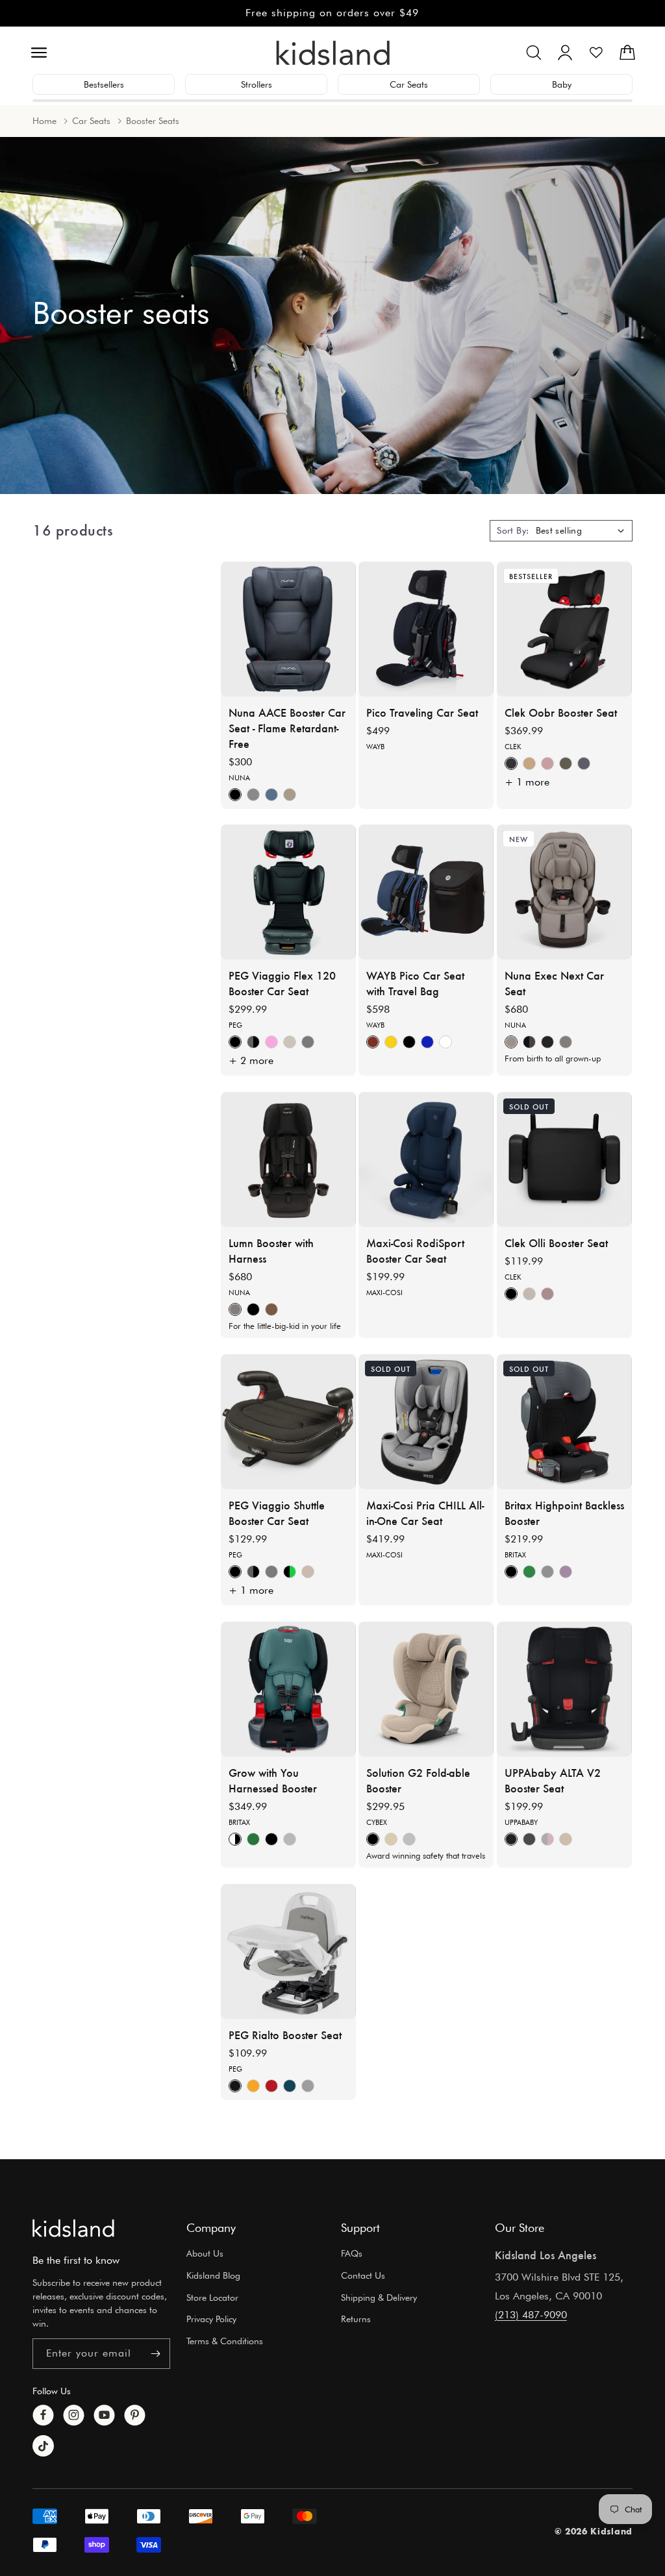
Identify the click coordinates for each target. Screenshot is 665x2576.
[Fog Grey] (409, 1839)
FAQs (352, 2253)
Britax (515, 1555)
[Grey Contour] (290, 1839)
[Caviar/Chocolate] (529, 1042)
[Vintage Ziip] (547, 763)
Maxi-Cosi (384, 1293)
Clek (513, 747)
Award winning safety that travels (426, 1855)
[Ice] (308, 2086)
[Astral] (290, 1042)
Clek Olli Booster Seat (556, 1243)
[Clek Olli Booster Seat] (564, 1159)
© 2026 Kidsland (594, 2531)
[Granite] (253, 794)
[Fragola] (271, 2086)
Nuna (239, 778)
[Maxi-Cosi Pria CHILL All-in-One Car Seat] (426, 1422)
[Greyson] (529, 1839)
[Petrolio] (290, 2086)
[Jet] (409, 1042)
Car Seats (409, 84)
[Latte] (529, 1294)
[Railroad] (511, 1294)
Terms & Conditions (225, 2341)
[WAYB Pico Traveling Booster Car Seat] (426, 629)
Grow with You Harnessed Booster (273, 1781)
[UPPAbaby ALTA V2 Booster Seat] (564, 1689)
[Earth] (391, 1042)
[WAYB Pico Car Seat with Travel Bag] (426, 892)
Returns (356, 2319)
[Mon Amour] (271, 1042)
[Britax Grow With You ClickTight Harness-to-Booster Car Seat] (288, 1689)
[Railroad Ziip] (511, 763)
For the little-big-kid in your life (285, 1326)
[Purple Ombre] (566, 1572)
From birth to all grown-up (553, 1058)
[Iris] (547, 1839)
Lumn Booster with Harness (271, 1251)
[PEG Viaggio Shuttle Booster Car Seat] (288, 1422)
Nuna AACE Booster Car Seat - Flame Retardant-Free (287, 728)
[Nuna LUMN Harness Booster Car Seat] (288, 1159)
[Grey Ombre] (547, 1572)
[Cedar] (290, 794)
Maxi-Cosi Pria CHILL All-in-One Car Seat (425, 1513)
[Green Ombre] (529, 1572)
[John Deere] (290, 1572)
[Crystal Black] (253, 1042)
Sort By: (513, 530)
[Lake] (271, 794)
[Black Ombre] (511, 1572)
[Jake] (511, 1839)
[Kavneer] (566, 1839)
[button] (39, 53)
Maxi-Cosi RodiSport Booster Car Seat (415, 1251)
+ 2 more (251, 1060)
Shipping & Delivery (379, 2297)
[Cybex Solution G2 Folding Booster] (426, 1689)
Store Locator (212, 2297)
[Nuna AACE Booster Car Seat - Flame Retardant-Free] (288, 629)
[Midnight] (547, 1042)
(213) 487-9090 (531, 2315)
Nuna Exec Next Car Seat (554, 983)
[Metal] (308, 1042)
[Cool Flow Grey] (235, 1839)
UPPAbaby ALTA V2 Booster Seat (553, 1781)
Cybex (377, 1823)
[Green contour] (253, 1839)
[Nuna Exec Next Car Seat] (564, 892)
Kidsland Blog (213, 2275)
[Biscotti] (511, 1042)
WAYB (375, 747)
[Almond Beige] (391, 1839)
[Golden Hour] (373, 1042)
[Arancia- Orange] (253, 2086)
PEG (235, 1025)
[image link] (73, 2228)
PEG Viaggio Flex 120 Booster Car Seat (282, 983)
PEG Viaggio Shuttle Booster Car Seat (277, 1513)
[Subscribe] (155, 2354)
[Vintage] (547, 1294)
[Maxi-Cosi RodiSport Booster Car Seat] (426, 1159)
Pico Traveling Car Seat (422, 712)
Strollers (257, 84)
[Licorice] (235, 1042)
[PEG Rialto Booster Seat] (288, 1951)
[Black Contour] (271, 1839)
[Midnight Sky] (427, 1042)
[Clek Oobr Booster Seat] (564, 629)
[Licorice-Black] (235, 2086)
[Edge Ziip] (584, 763)
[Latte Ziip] (529, 763)
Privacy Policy (211, 2319)
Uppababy (521, 1823)
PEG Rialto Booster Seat (285, 2035)
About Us (205, 2253)
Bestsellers (104, 84)
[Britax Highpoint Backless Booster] (564, 1422)
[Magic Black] (373, 1839)
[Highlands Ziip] (566, 763)
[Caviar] (235, 794)
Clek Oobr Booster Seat (561, 712)
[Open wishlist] (596, 53)
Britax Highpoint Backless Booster (564, 1513)
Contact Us (363, 2275)
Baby (562, 84)
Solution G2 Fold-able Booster (418, 1781)
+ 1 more (527, 781)
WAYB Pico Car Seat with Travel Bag (415, 983)
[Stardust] (445, 1042)
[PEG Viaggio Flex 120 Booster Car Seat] (288, 892)
